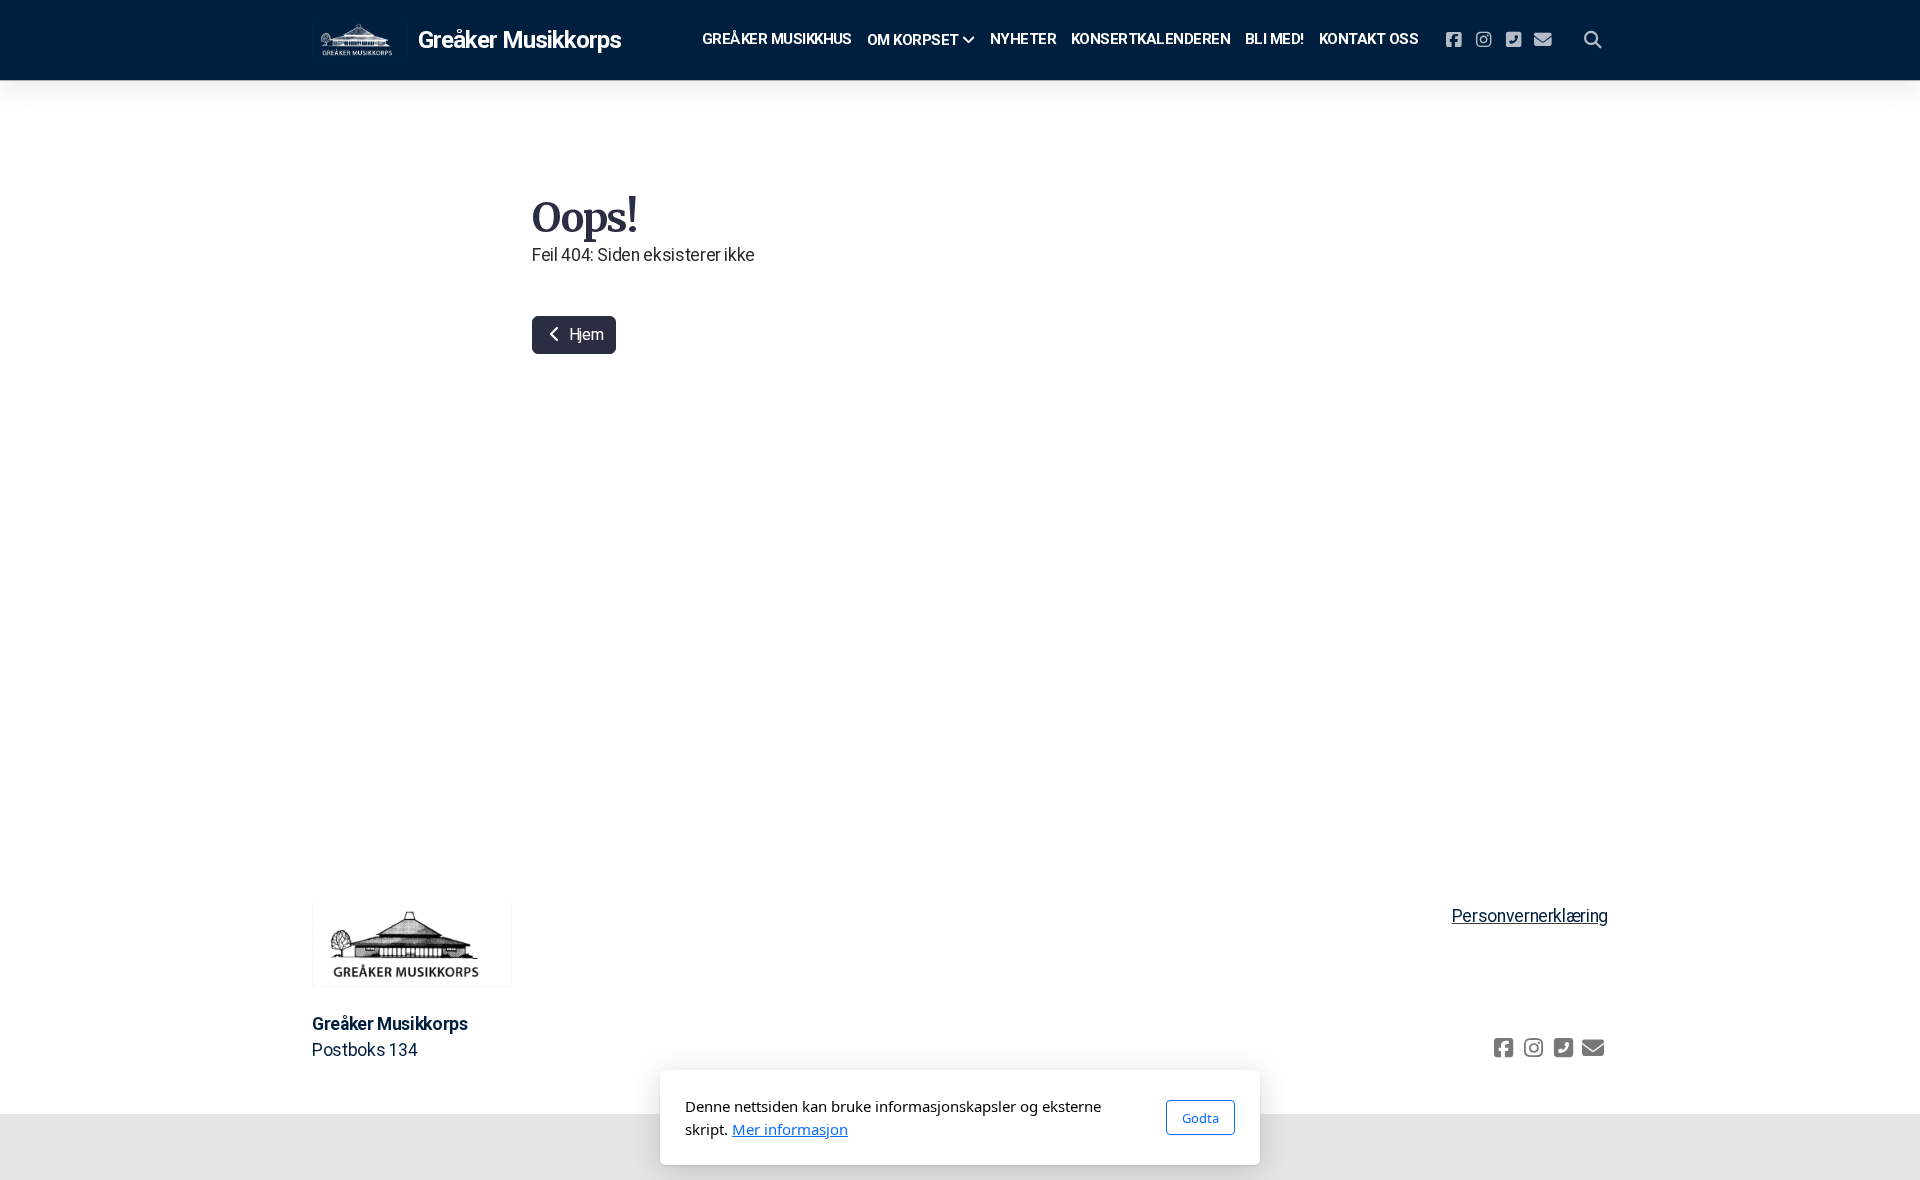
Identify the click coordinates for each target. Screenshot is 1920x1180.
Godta (1200, 1118)
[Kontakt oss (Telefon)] (1513, 40)
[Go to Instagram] (1483, 40)
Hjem (584, 334)
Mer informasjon (790, 1129)
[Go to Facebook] (1453, 40)
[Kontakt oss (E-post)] (1543, 40)
